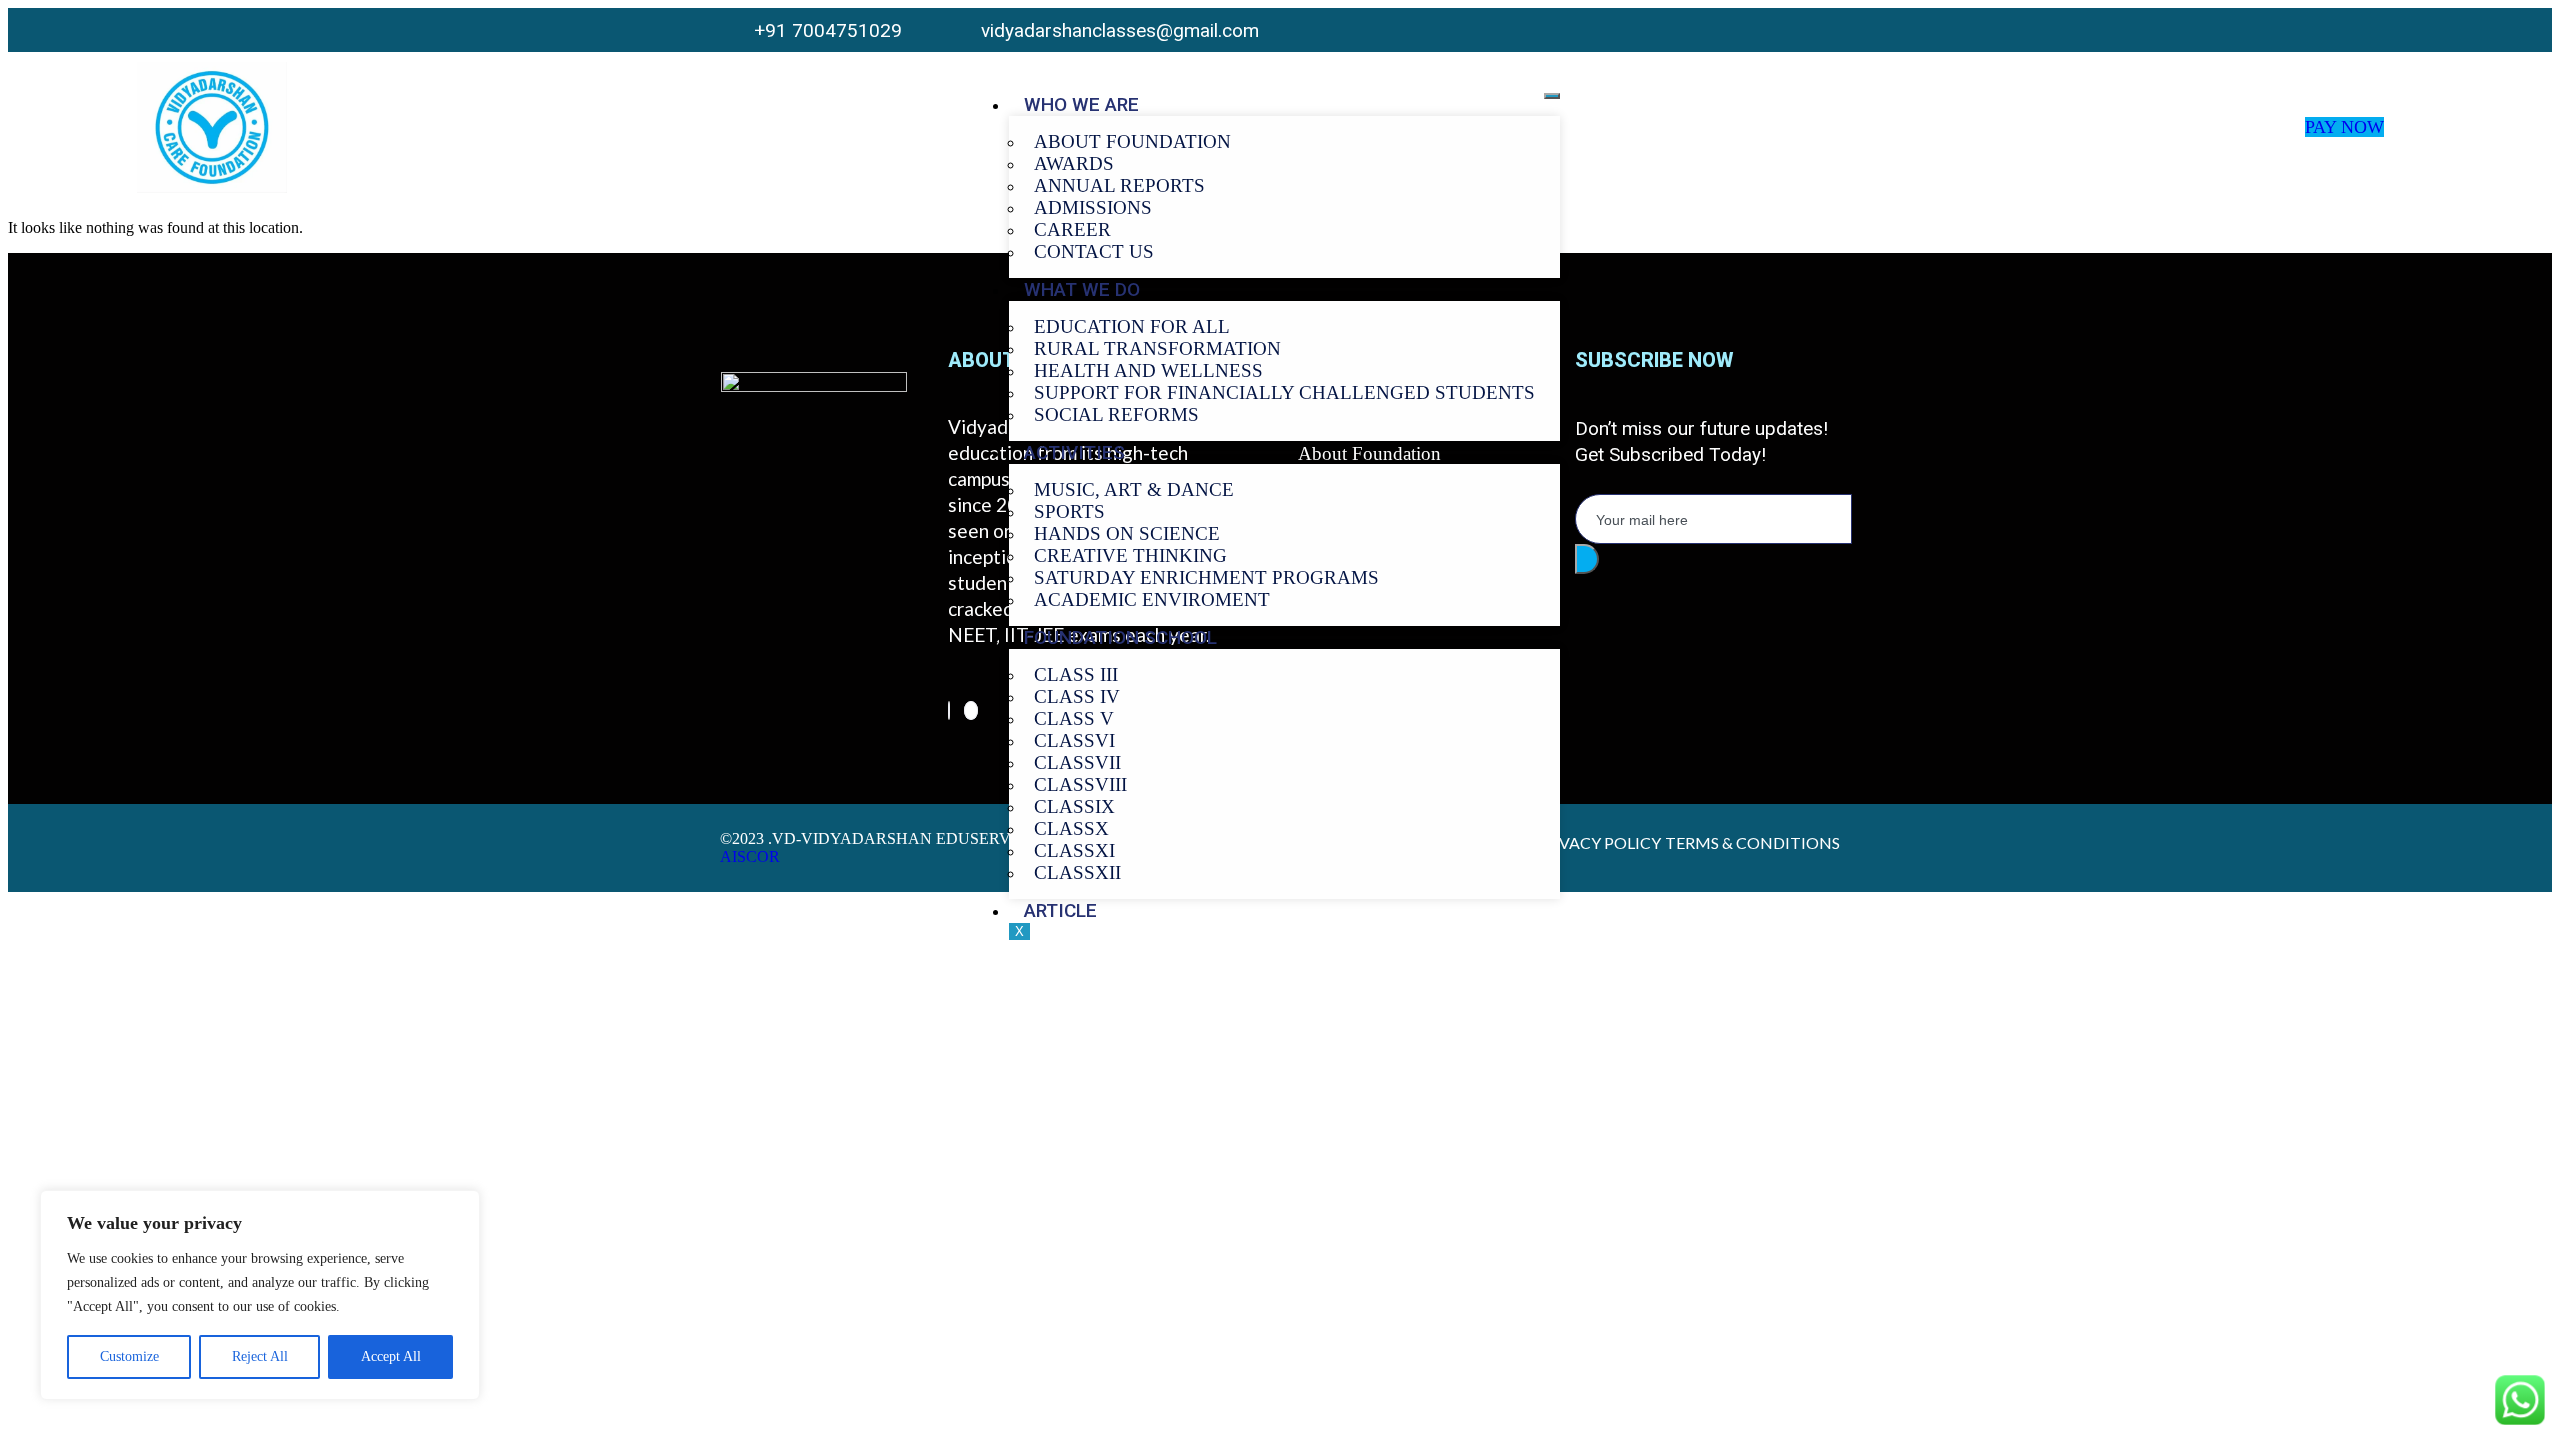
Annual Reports (1119, 185)
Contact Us (1094, 251)
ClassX (1071, 828)
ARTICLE (1060, 910)
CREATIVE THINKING (1130, 555)
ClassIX (1074, 806)
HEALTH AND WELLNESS (1148, 370)
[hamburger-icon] (1552, 96)
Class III (1076, 674)
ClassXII (1077, 872)
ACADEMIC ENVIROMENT (1152, 599)
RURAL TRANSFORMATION (1157, 348)
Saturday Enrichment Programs (1206, 577)
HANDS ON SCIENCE (1127, 533)
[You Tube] (1822, 29)
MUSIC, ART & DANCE (1134, 489)
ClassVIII (1080, 784)
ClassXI (1074, 850)
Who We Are (1081, 104)
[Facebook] (949, 710)
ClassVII (1077, 762)
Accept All (391, 1356)
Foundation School (1120, 637)
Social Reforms (1116, 414)
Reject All (260, 1356)
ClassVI (1074, 740)
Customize (129, 1356)
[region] (260, 1295)
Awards (1074, 163)
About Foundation (1132, 141)
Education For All (1132, 326)
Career (1072, 229)
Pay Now (2344, 127)
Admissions (1093, 207)
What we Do (1082, 289)
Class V (1074, 718)
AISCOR (750, 856)
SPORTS (1069, 511)
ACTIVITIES (1074, 452)
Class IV (1077, 696)
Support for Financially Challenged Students (1284, 392)
